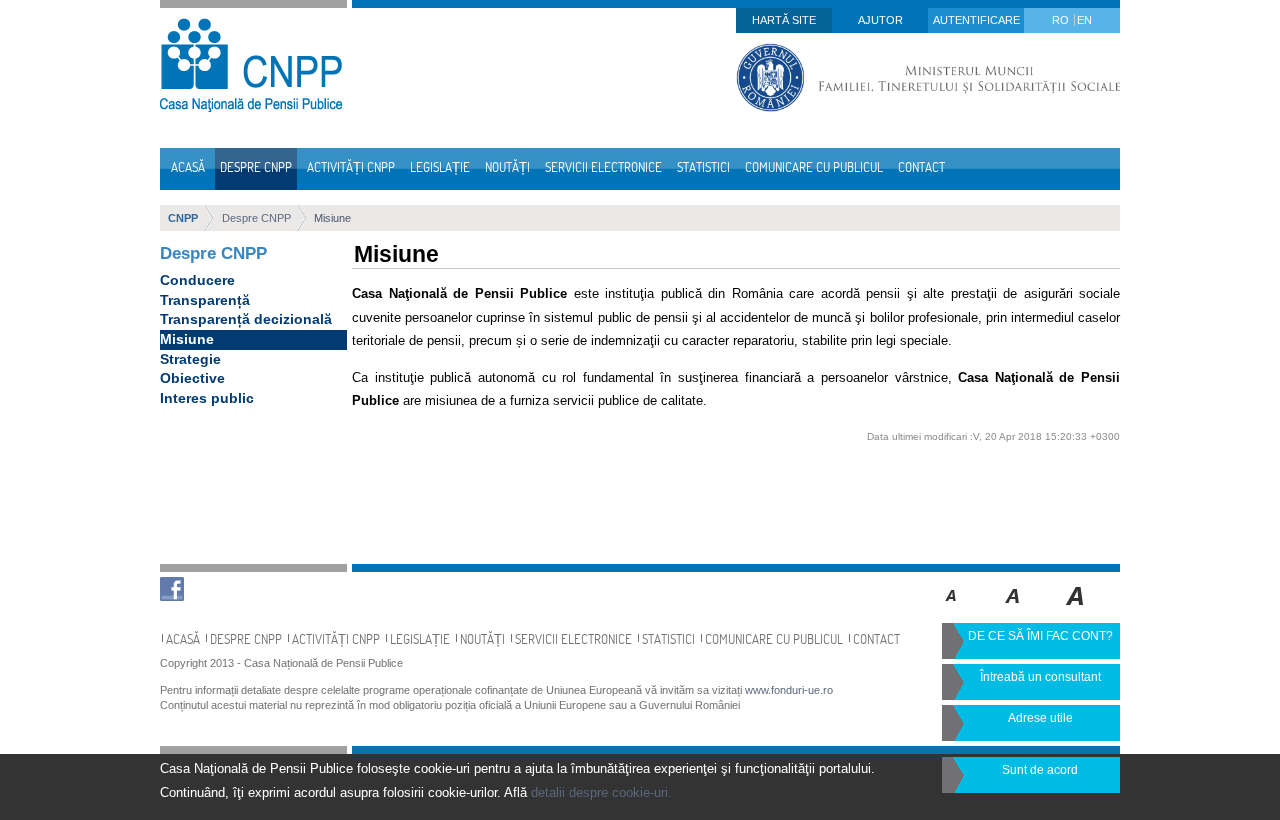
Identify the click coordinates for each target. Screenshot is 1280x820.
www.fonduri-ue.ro (789, 690)
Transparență (205, 300)
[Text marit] (1013, 610)
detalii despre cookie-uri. (601, 792)
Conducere (197, 280)
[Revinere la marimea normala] (951, 610)
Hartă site (784, 20)
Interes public (207, 398)
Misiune (332, 218)
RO (1062, 20)
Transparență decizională (246, 319)
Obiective (192, 378)
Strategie (190, 359)
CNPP (183, 218)
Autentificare (976, 20)
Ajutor (880, 20)
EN (1084, 20)
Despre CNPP (256, 218)
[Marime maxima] (1076, 610)
